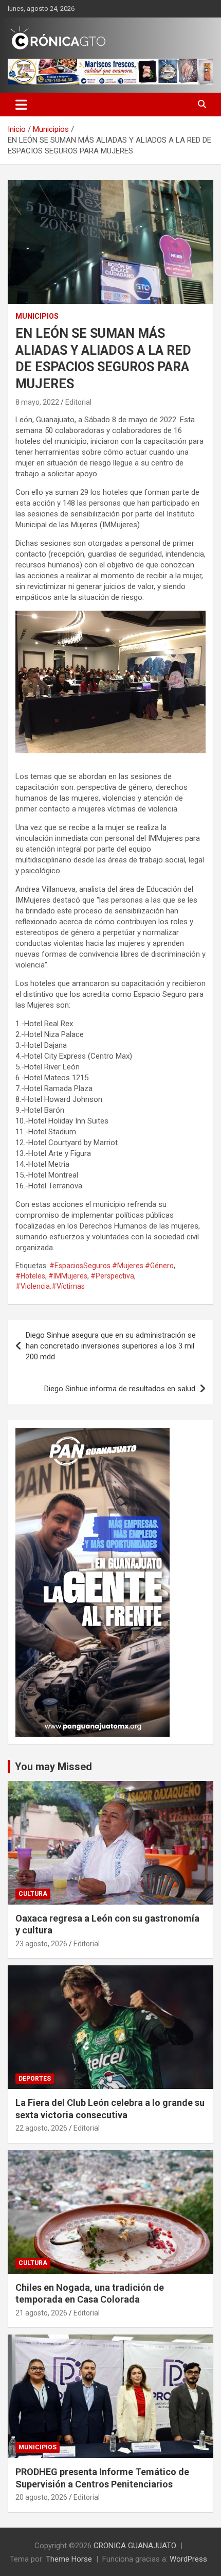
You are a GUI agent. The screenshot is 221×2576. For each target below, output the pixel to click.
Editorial (78, 402)
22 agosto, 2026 (41, 2128)
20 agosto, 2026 (41, 2497)
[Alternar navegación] (21, 105)
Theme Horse (69, 2559)
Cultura (33, 1894)
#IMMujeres (68, 1276)
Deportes (35, 2079)
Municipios (37, 316)
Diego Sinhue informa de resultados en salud (120, 1389)
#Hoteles (30, 1276)
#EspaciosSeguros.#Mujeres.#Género (112, 1266)
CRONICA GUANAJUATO (135, 2546)
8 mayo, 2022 (37, 402)
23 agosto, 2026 (41, 1944)
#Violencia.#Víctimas (50, 1286)
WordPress (188, 2559)
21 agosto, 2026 (41, 2313)
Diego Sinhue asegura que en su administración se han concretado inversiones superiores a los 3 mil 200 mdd (111, 1346)
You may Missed (53, 1767)
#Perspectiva (112, 1276)
